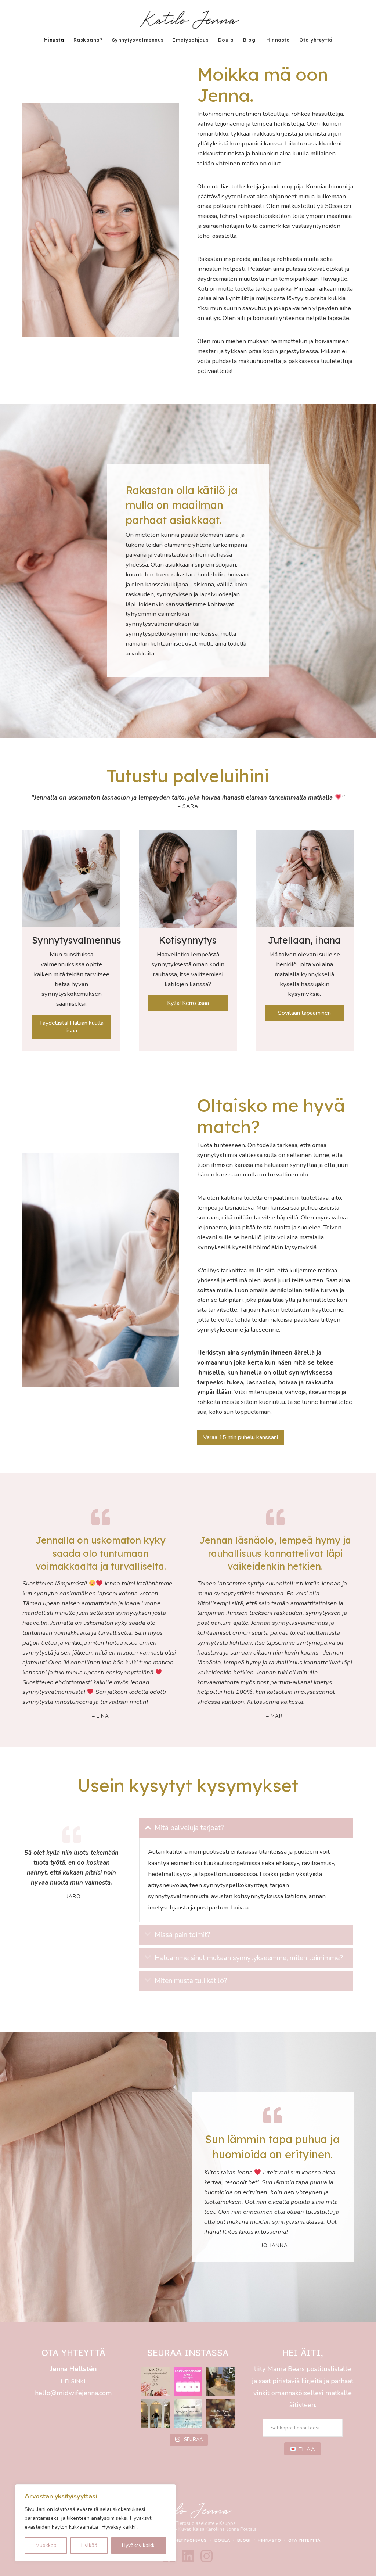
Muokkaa (46, 2545)
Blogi (244, 2541)
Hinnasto (269, 2541)
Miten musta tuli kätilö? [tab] (191, 1981)
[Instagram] (207, 2556)
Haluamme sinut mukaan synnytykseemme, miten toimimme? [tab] (249, 1958)
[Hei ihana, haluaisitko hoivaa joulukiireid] (156, 2414)
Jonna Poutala (242, 2529)
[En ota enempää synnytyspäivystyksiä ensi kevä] (220, 2414)
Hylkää (89, 2545)
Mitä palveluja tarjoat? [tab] (189, 1828)
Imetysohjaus (190, 2541)
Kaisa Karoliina (209, 2529)
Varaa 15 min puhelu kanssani (241, 1437)
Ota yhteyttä (304, 2541)
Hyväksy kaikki (139, 2545)
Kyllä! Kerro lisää (188, 1003)
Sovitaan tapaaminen (304, 1013)
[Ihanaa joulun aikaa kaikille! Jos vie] (220, 2381)
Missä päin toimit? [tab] (182, 1935)
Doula (222, 2541)
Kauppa (227, 2523)
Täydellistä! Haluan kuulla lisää (71, 1027)
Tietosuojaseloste (195, 2523)
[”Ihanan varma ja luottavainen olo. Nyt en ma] (188, 2414)
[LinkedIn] (188, 2556)
